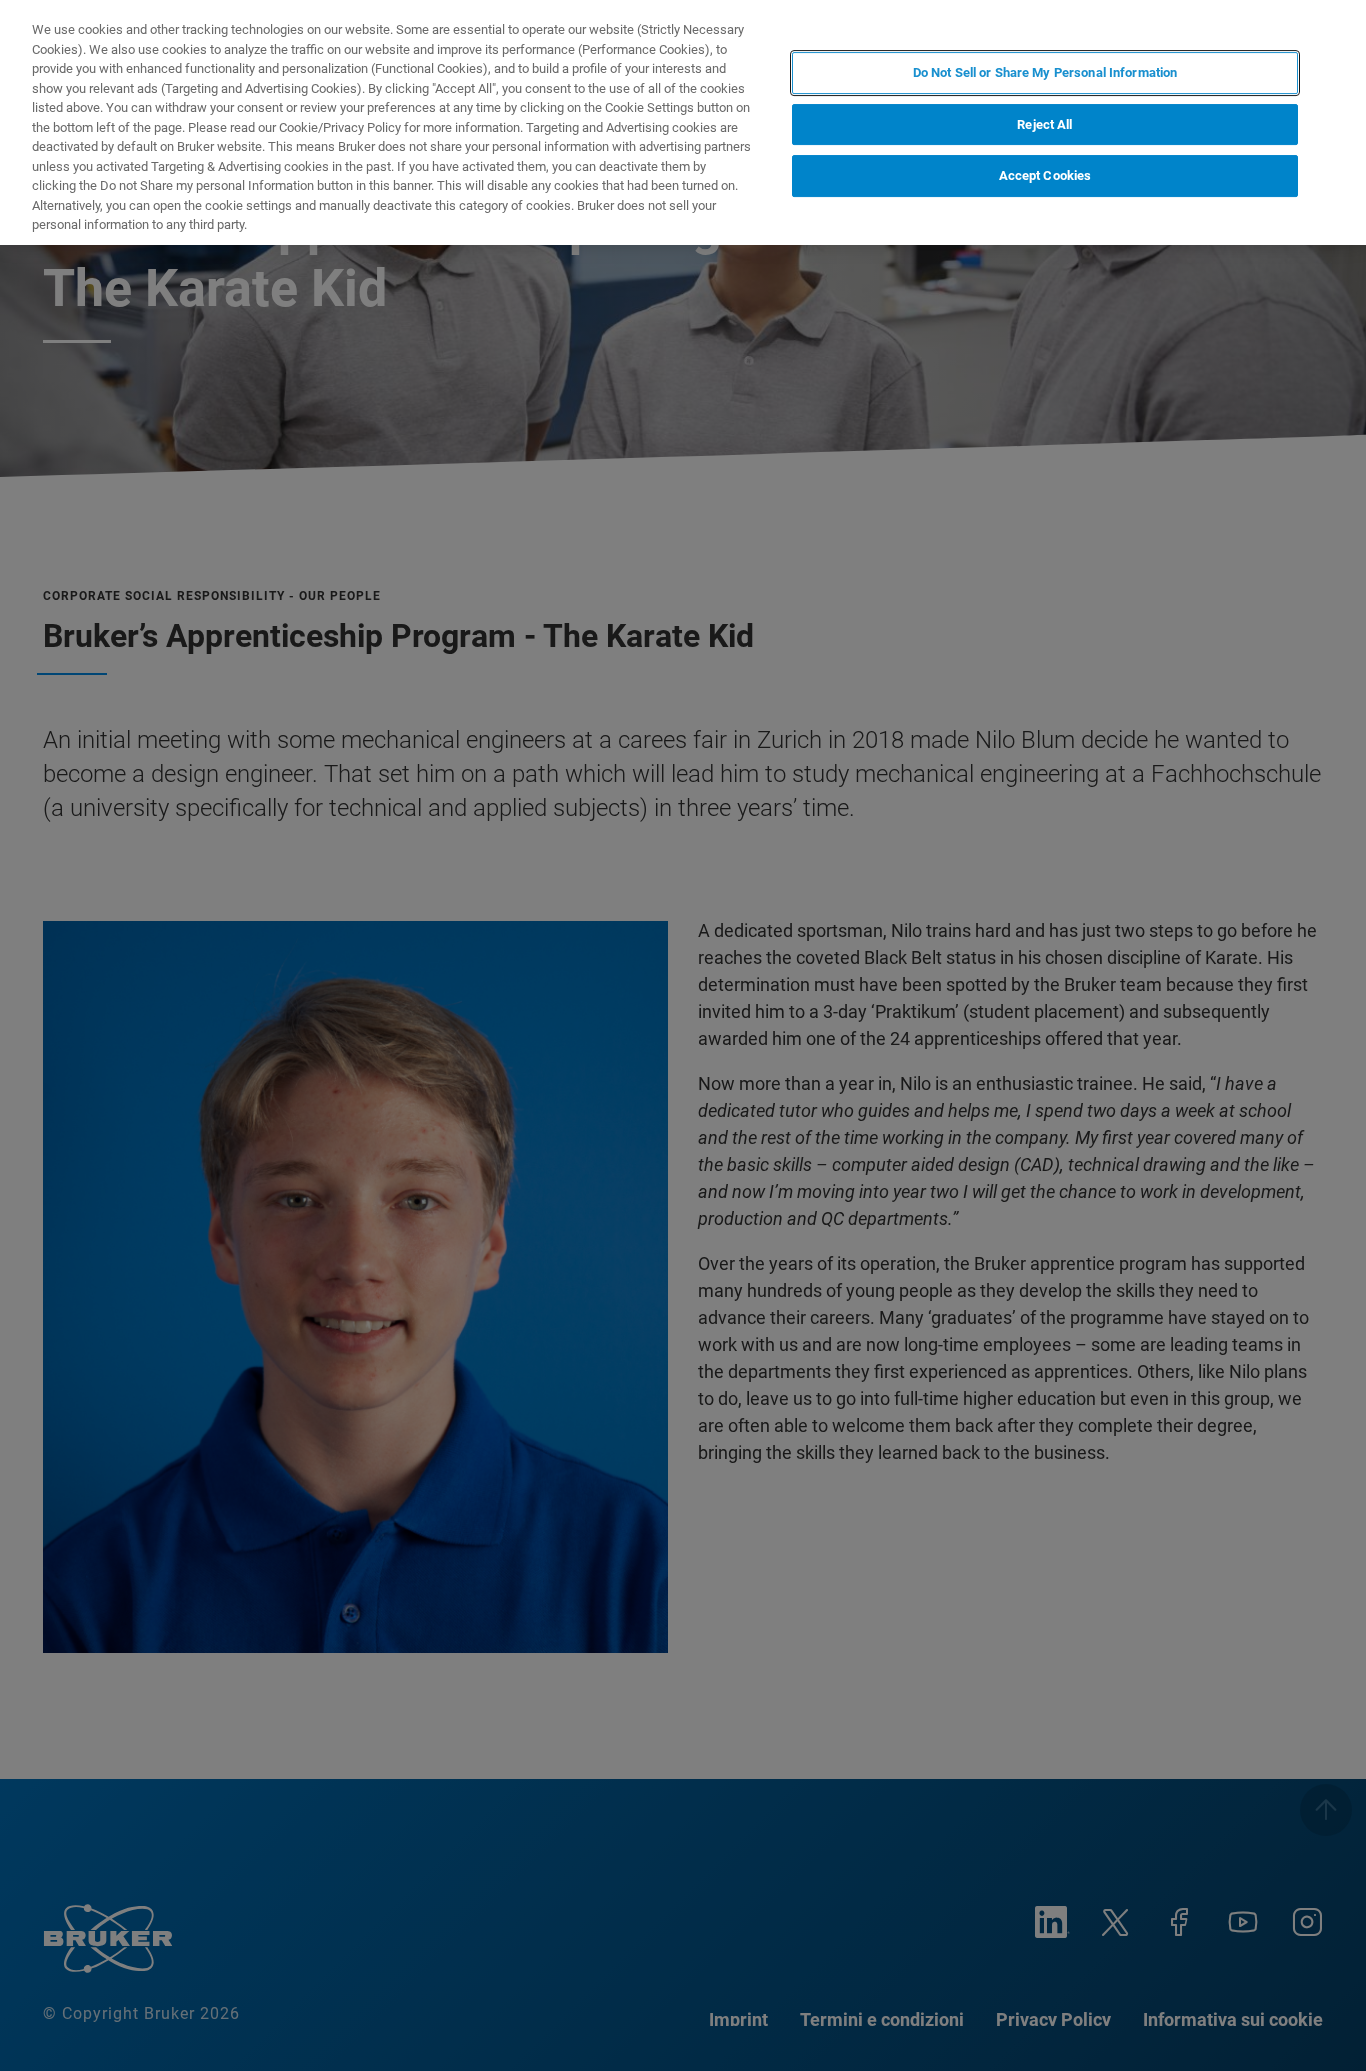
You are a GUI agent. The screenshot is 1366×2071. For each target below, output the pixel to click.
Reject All (1044, 124)
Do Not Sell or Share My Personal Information (1045, 72)
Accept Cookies (1045, 176)
